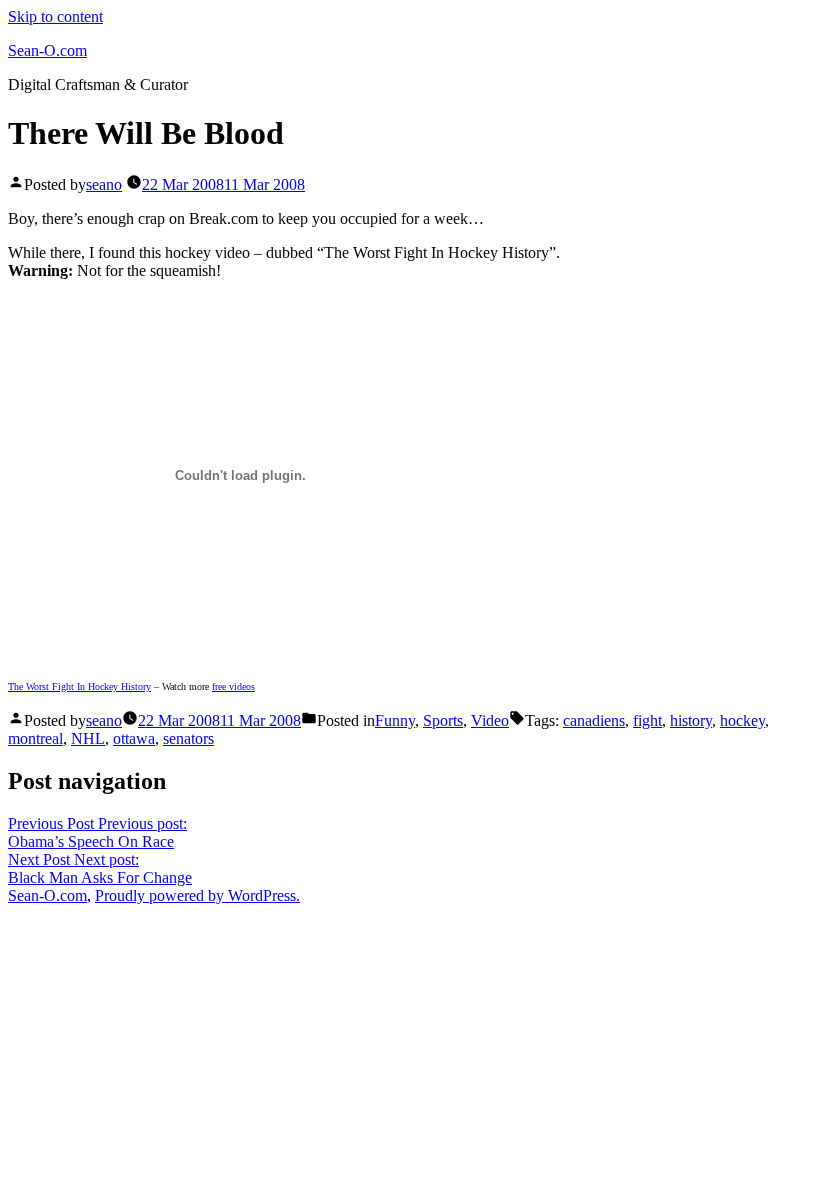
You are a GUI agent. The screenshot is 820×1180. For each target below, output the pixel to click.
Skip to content (55, 16)
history (691, 720)
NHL (88, 738)
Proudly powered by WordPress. (197, 895)
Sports (443, 720)
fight (647, 720)
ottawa (134, 738)
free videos (233, 686)
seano (104, 184)
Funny (395, 720)
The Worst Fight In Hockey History (79, 686)
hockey (742, 720)
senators (188, 738)
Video (490, 720)
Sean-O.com (47, 50)
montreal (35, 738)
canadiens (594, 720)
